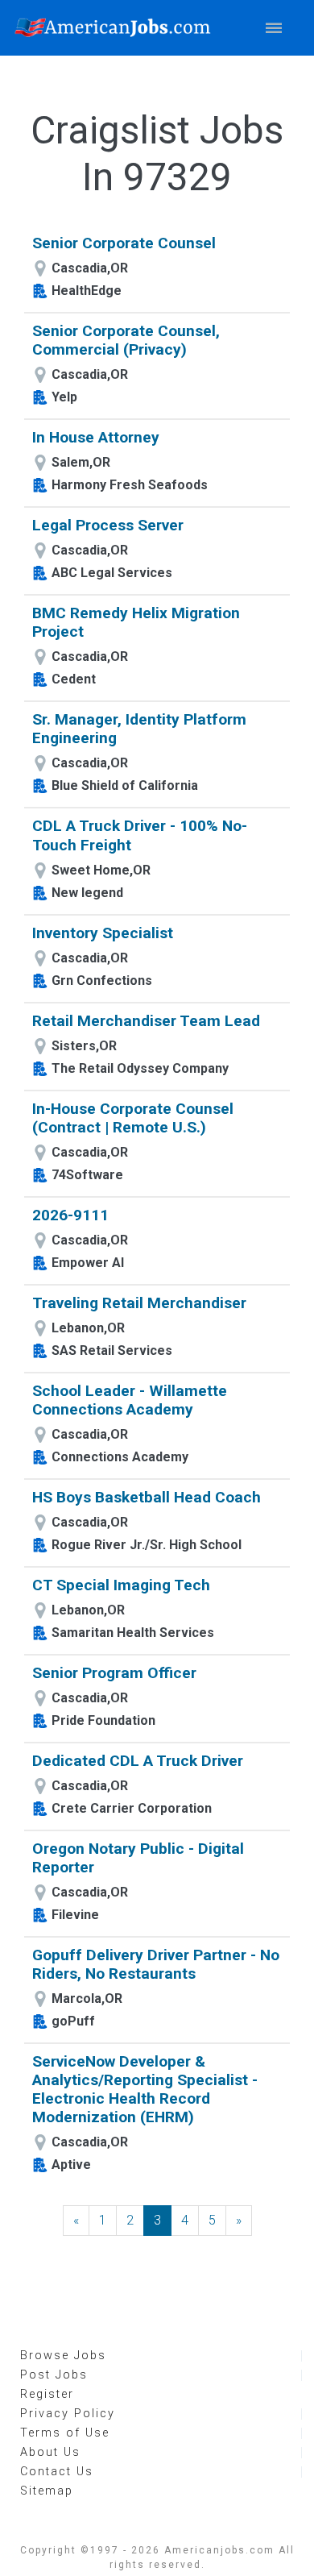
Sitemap (47, 2491)
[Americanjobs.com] (117, 28)
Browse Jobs (63, 2356)
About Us (50, 2452)
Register (47, 2394)
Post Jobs (54, 2375)
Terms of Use (65, 2433)
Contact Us (57, 2472)
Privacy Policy (68, 2414)
